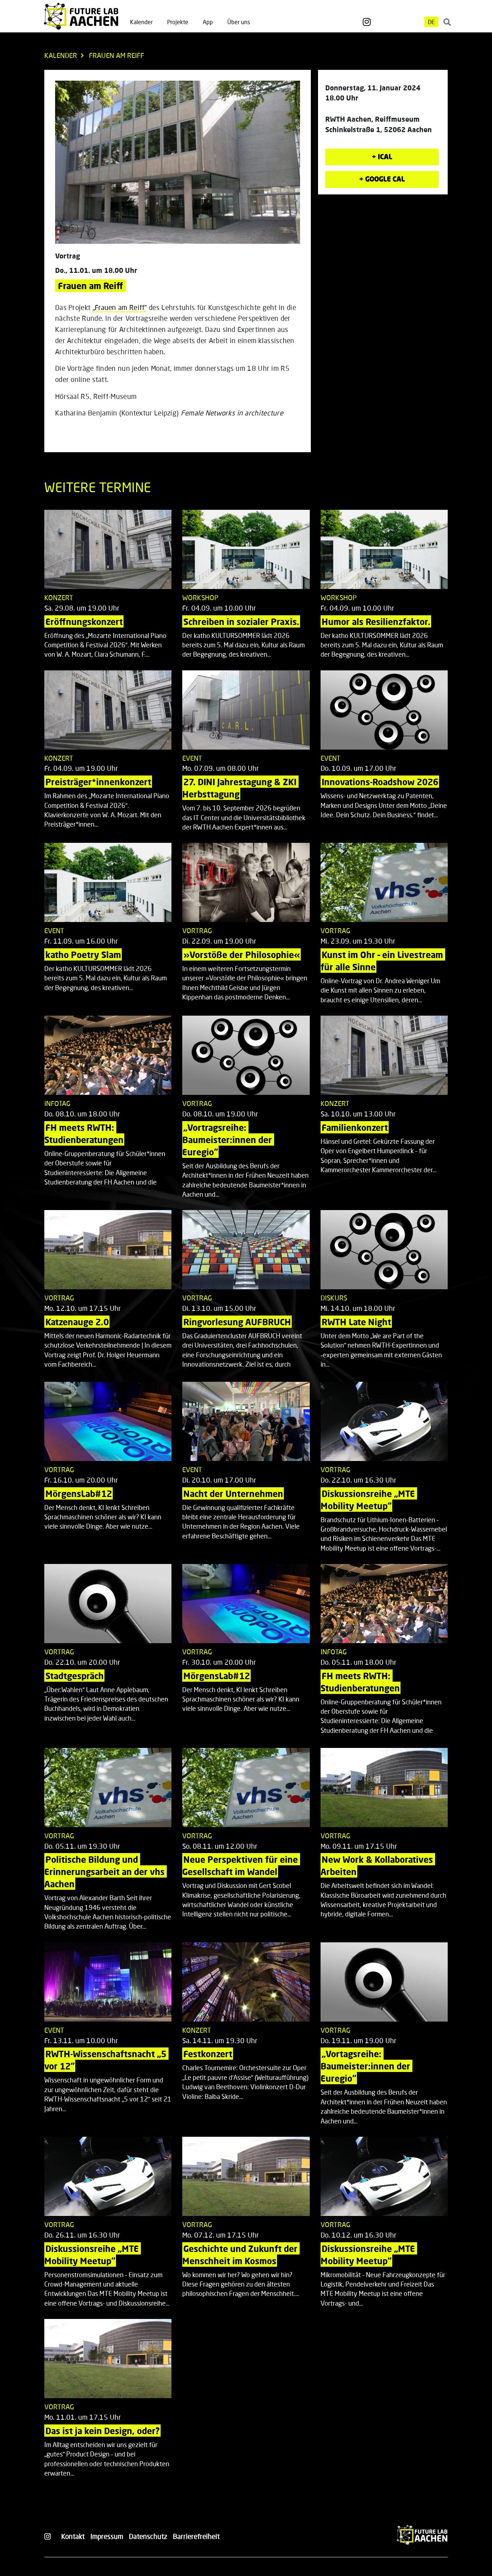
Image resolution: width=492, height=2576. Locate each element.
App (208, 22)
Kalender (141, 22)
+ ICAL (382, 156)
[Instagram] (367, 22)
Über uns (239, 22)
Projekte (178, 22)
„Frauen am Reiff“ (120, 307)
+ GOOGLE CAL (382, 179)
